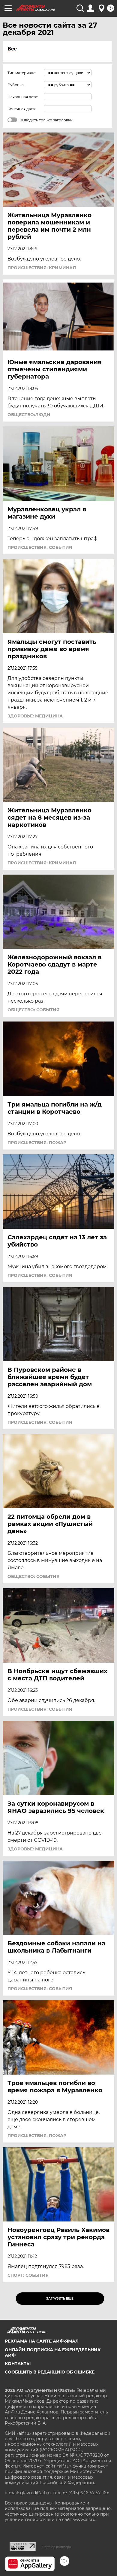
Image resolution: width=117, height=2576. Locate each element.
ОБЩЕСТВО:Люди (29, 415)
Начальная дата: (23, 97)
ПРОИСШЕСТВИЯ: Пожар (37, 1143)
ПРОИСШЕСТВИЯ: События (40, 547)
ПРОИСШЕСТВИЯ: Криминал (42, 268)
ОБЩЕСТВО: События (33, 1010)
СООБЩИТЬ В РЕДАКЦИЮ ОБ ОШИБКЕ (50, 2372)
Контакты (18, 2364)
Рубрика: (16, 85)
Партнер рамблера (57, 2547)
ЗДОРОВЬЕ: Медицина (35, 716)
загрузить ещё (60, 2299)
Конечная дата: (22, 109)
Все (12, 49)
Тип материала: (22, 73)
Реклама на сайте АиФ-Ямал (42, 2341)
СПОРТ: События (28, 2275)
